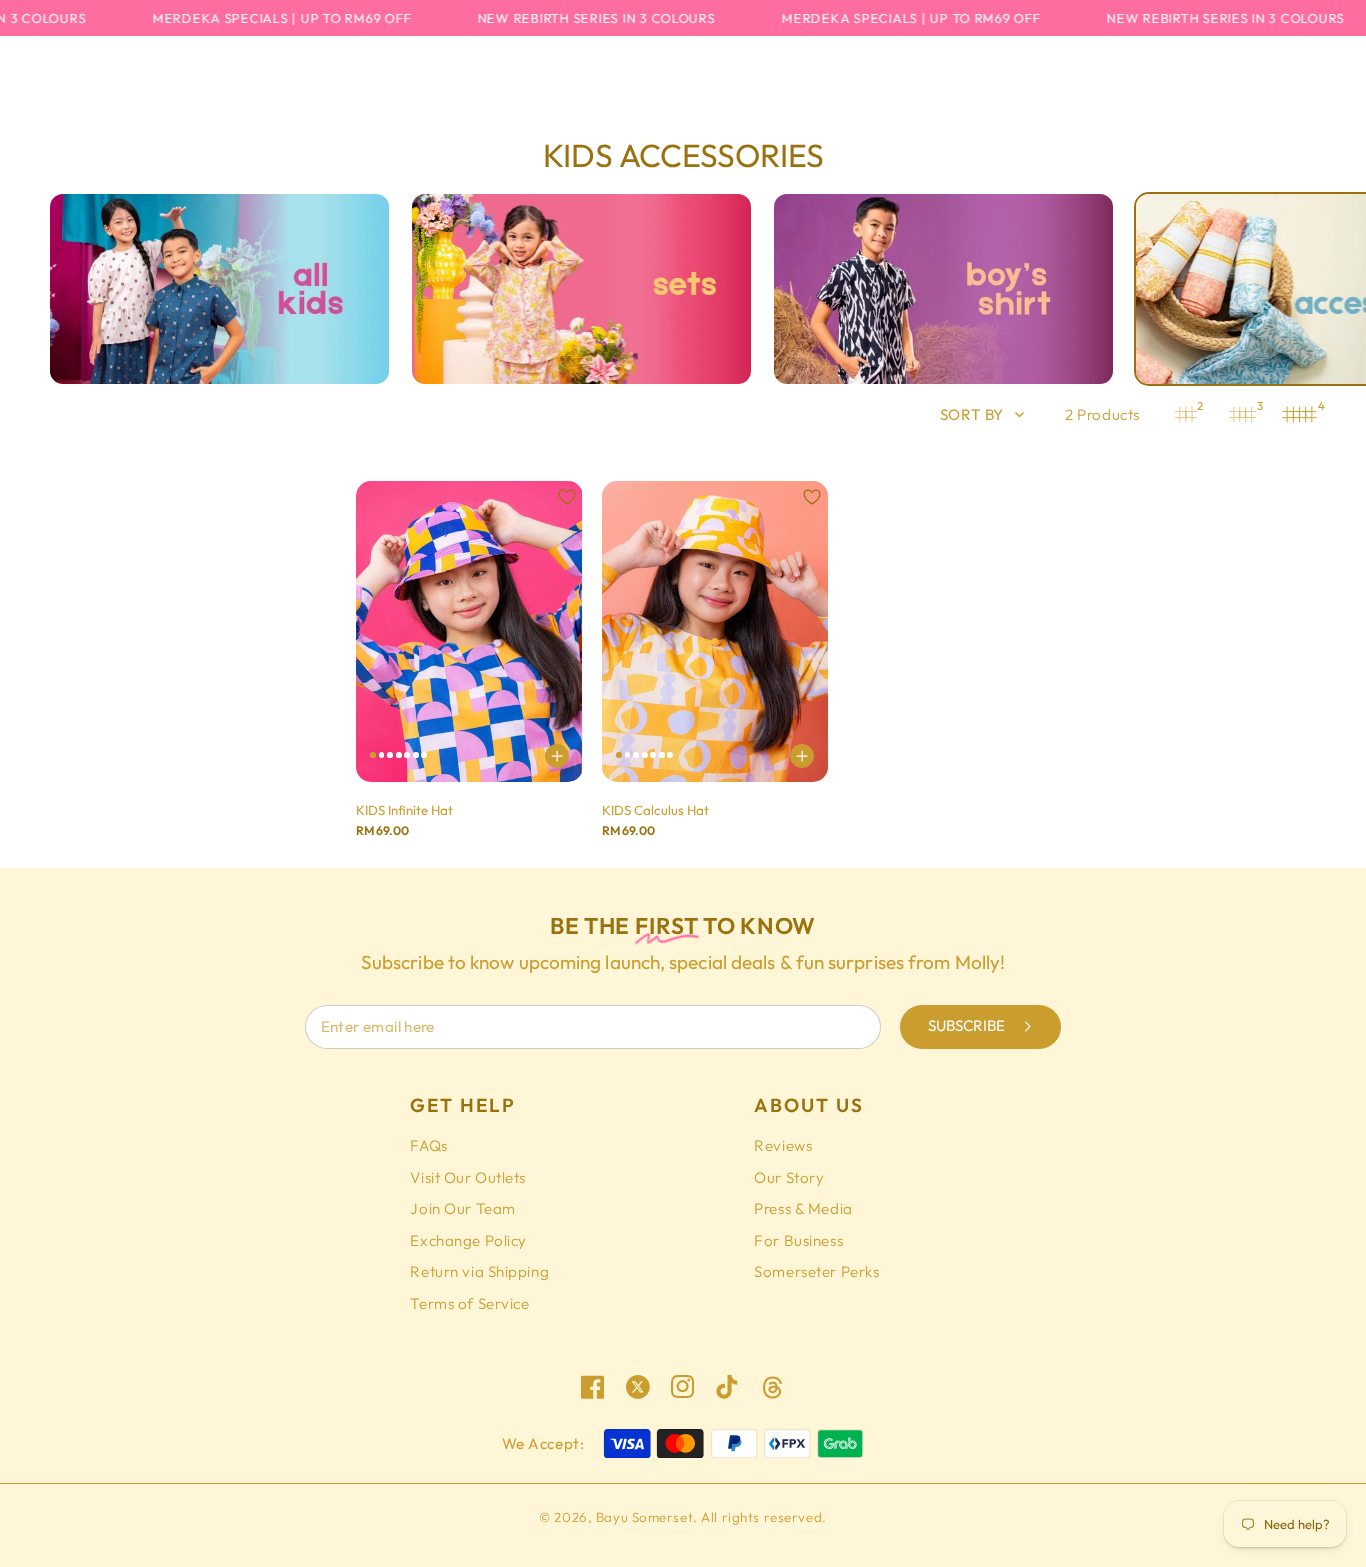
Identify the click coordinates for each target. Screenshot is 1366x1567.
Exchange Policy (468, 1240)
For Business (798, 1240)
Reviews (783, 1145)
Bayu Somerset (644, 1517)
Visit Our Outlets (468, 1177)
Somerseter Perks (816, 1271)
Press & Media (803, 1208)
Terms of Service (469, 1303)
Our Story (789, 1177)
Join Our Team (462, 1208)
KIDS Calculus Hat (655, 810)
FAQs (428, 1145)
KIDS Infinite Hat (404, 810)
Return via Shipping (479, 1271)
